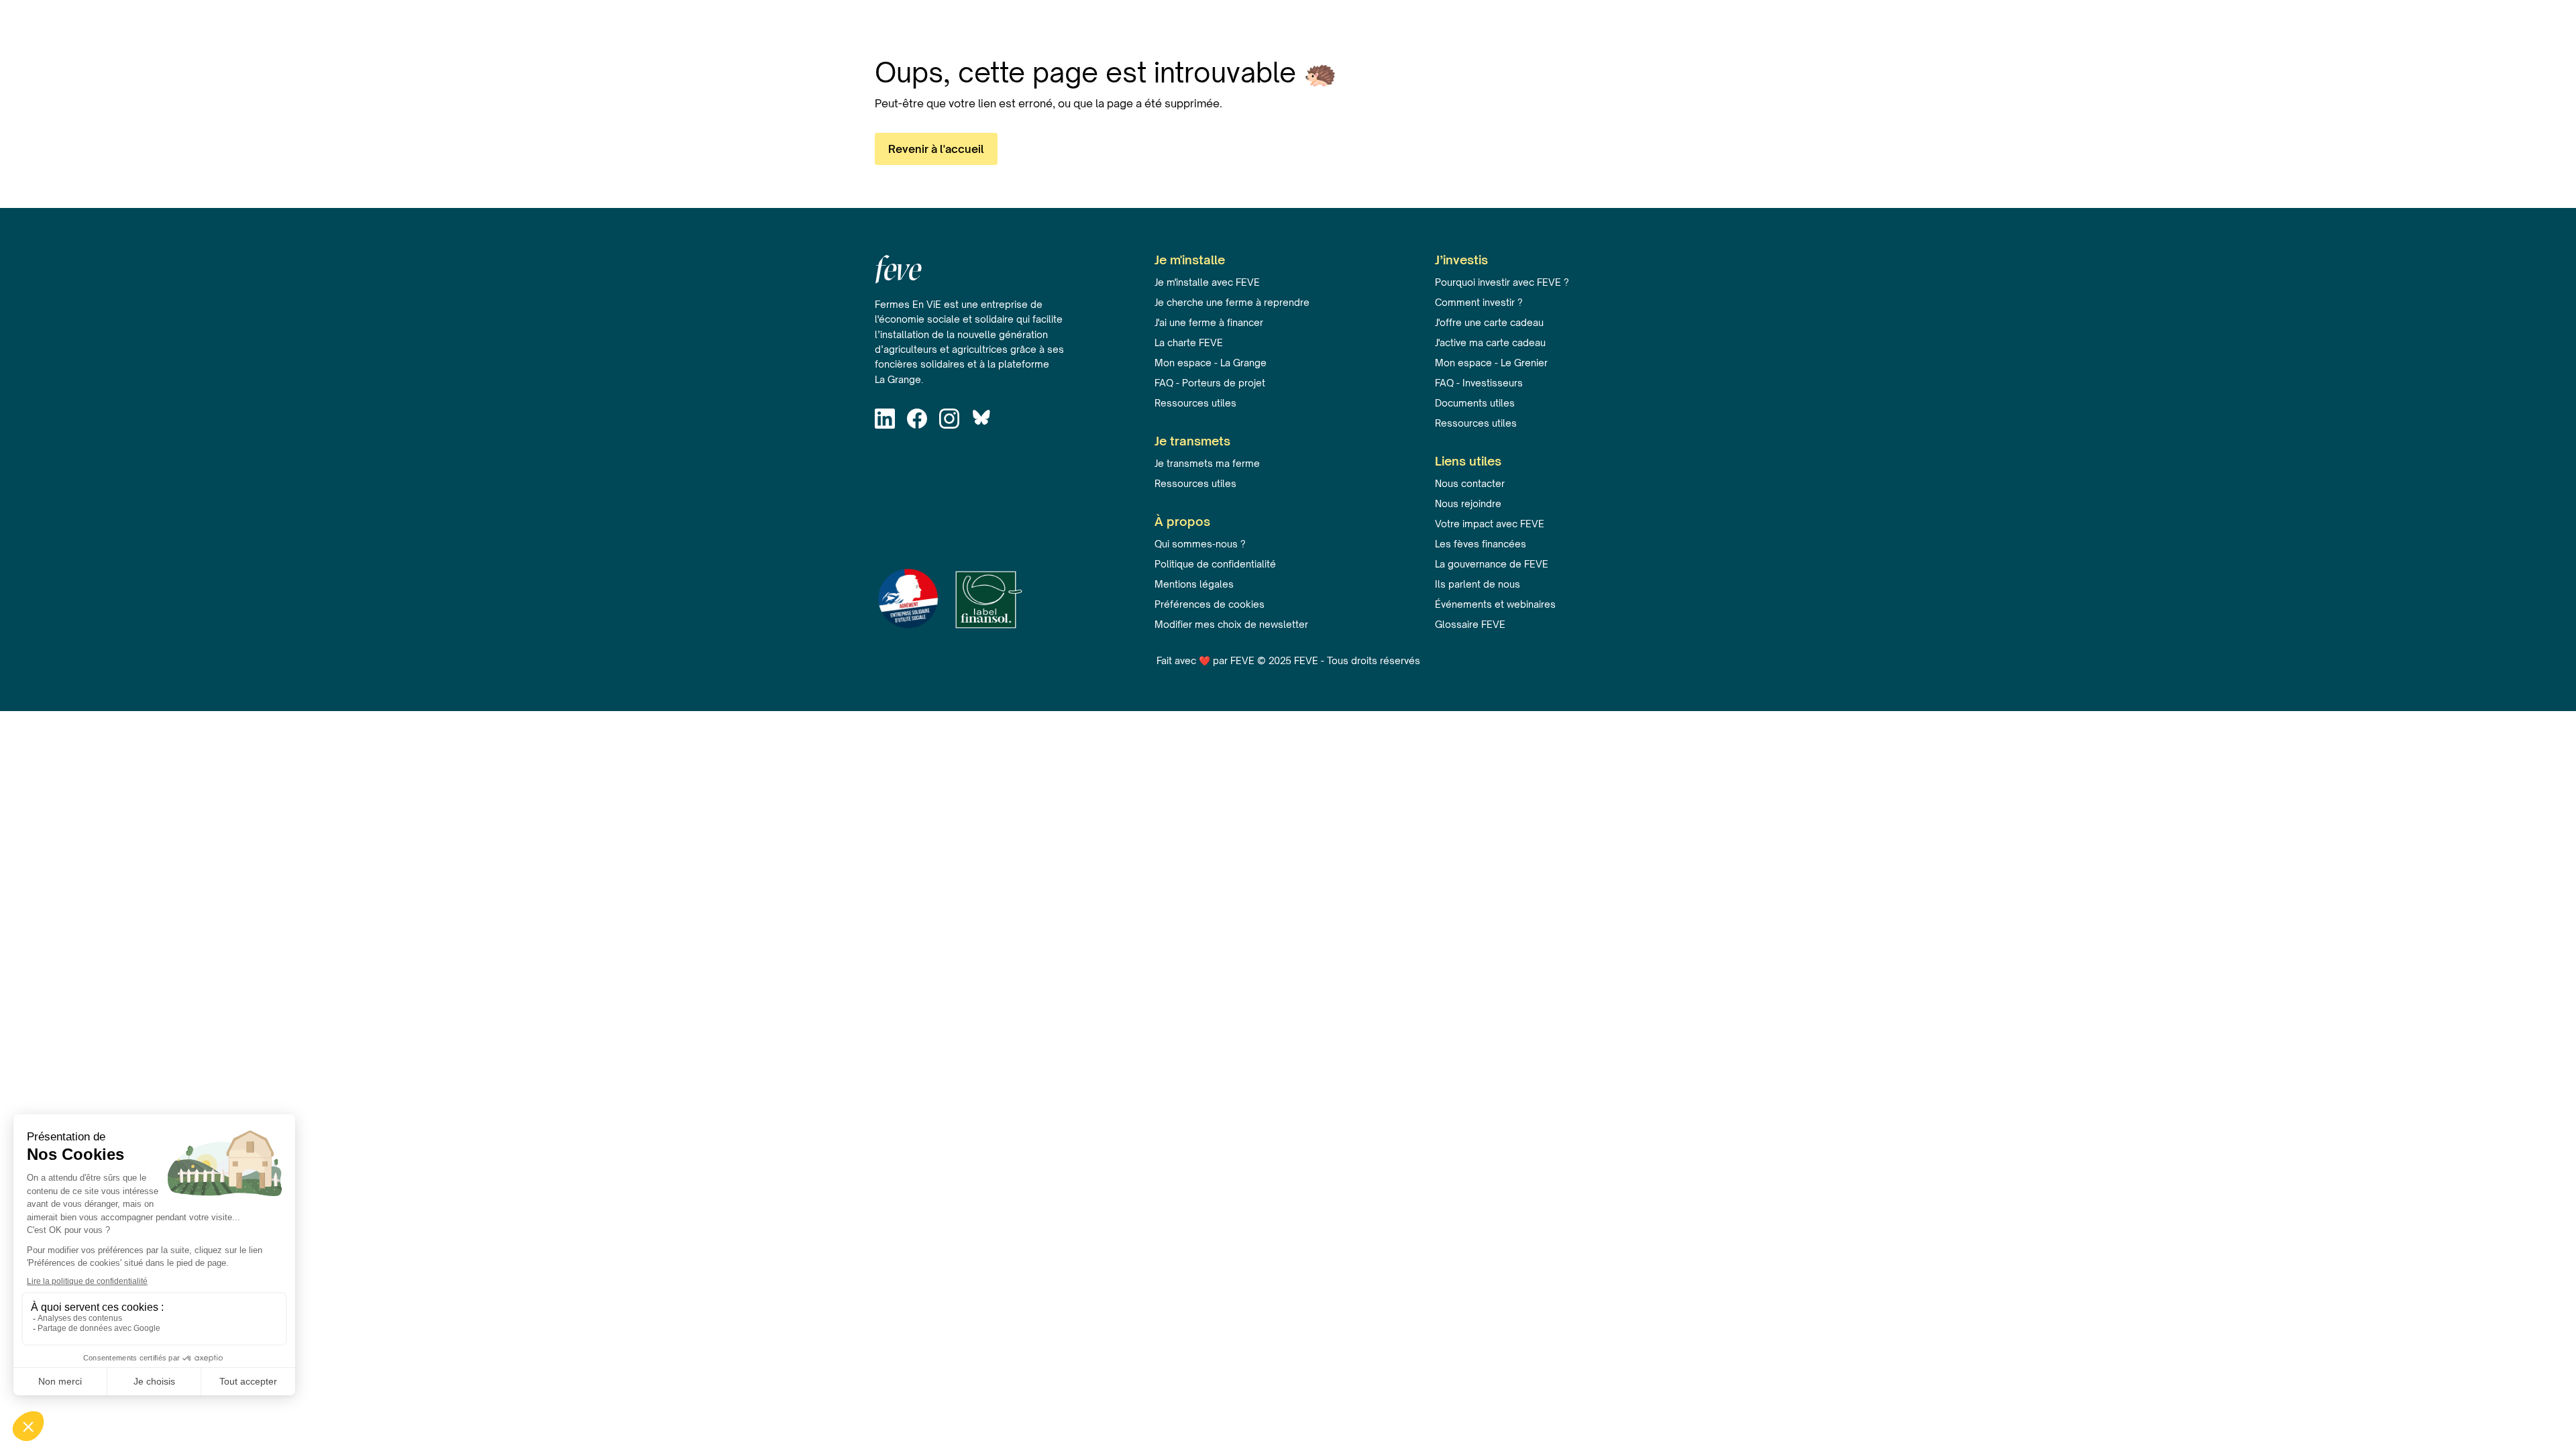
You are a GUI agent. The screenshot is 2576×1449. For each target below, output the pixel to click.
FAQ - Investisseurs (1479, 383)
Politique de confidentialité (1215, 564)
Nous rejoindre (1468, 503)
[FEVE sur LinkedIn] (888, 421)
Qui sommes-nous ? (1200, 544)
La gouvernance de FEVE (1492, 564)
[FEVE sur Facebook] (920, 421)
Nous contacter (1470, 483)
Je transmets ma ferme (1207, 463)
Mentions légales (1194, 584)
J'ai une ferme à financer (1209, 322)
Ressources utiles (1195, 403)
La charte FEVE (1189, 342)
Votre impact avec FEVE (1490, 524)
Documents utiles (1475, 403)
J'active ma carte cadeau (1490, 342)
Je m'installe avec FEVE (1207, 282)
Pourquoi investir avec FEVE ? (1502, 282)
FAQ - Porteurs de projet (1210, 383)
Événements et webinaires (1495, 604)
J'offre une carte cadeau (1489, 322)
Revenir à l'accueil (936, 149)
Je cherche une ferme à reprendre (1232, 302)
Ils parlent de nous (1478, 584)
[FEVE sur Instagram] (953, 421)
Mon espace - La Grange (1211, 363)
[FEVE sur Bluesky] (985, 421)
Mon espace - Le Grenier (1491, 363)
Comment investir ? (1479, 302)
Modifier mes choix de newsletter (1231, 624)
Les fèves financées (1481, 544)
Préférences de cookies (1210, 604)
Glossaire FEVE (1470, 624)
